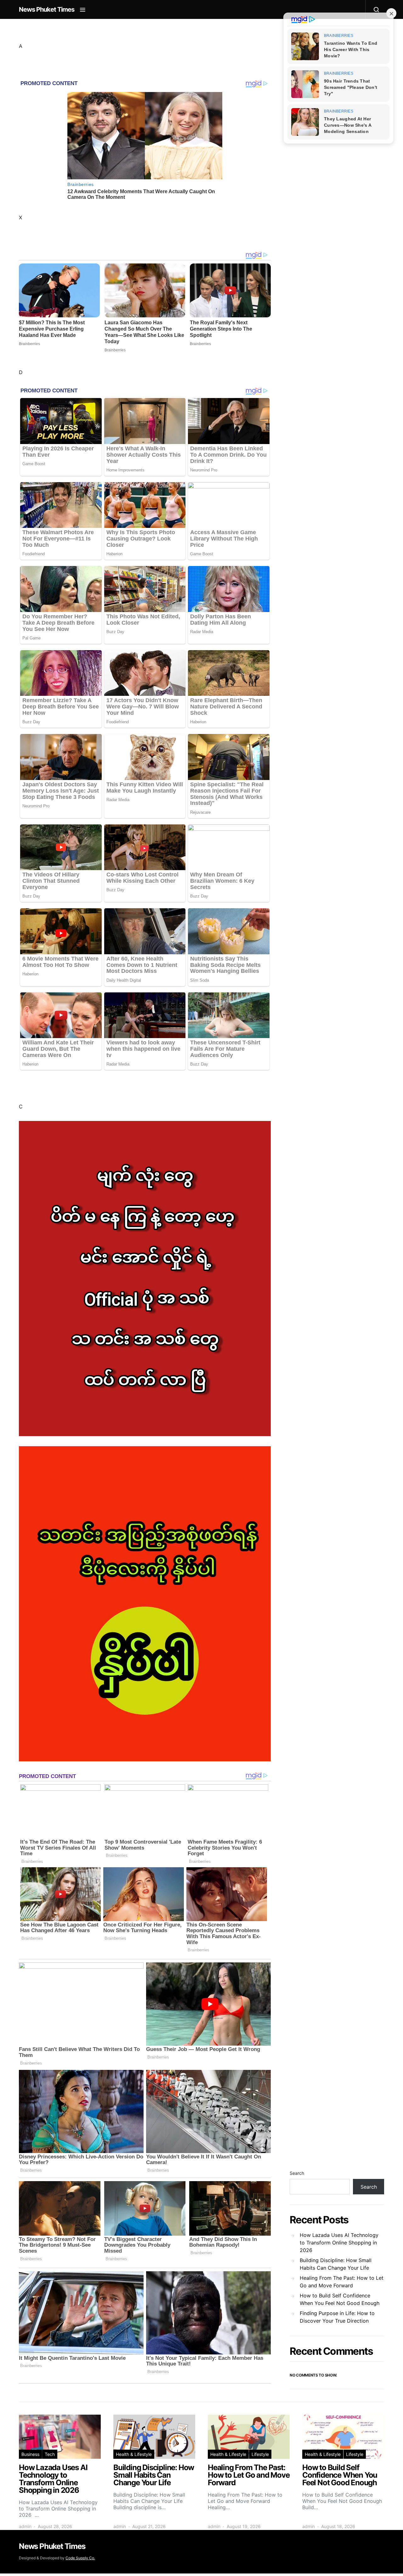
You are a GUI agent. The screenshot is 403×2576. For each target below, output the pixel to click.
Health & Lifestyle (134, 2454)
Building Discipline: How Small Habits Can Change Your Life (336, 2264)
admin (25, 2526)
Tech (50, 2454)
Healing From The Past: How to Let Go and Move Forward (342, 2282)
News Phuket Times (47, 9)
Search (297, 2173)
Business (30, 2454)
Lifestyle (260, 2454)
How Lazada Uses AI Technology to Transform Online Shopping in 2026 (339, 2243)
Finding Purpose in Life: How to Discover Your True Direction (337, 2317)
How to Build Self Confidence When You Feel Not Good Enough (340, 2299)
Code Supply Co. (80, 2558)
